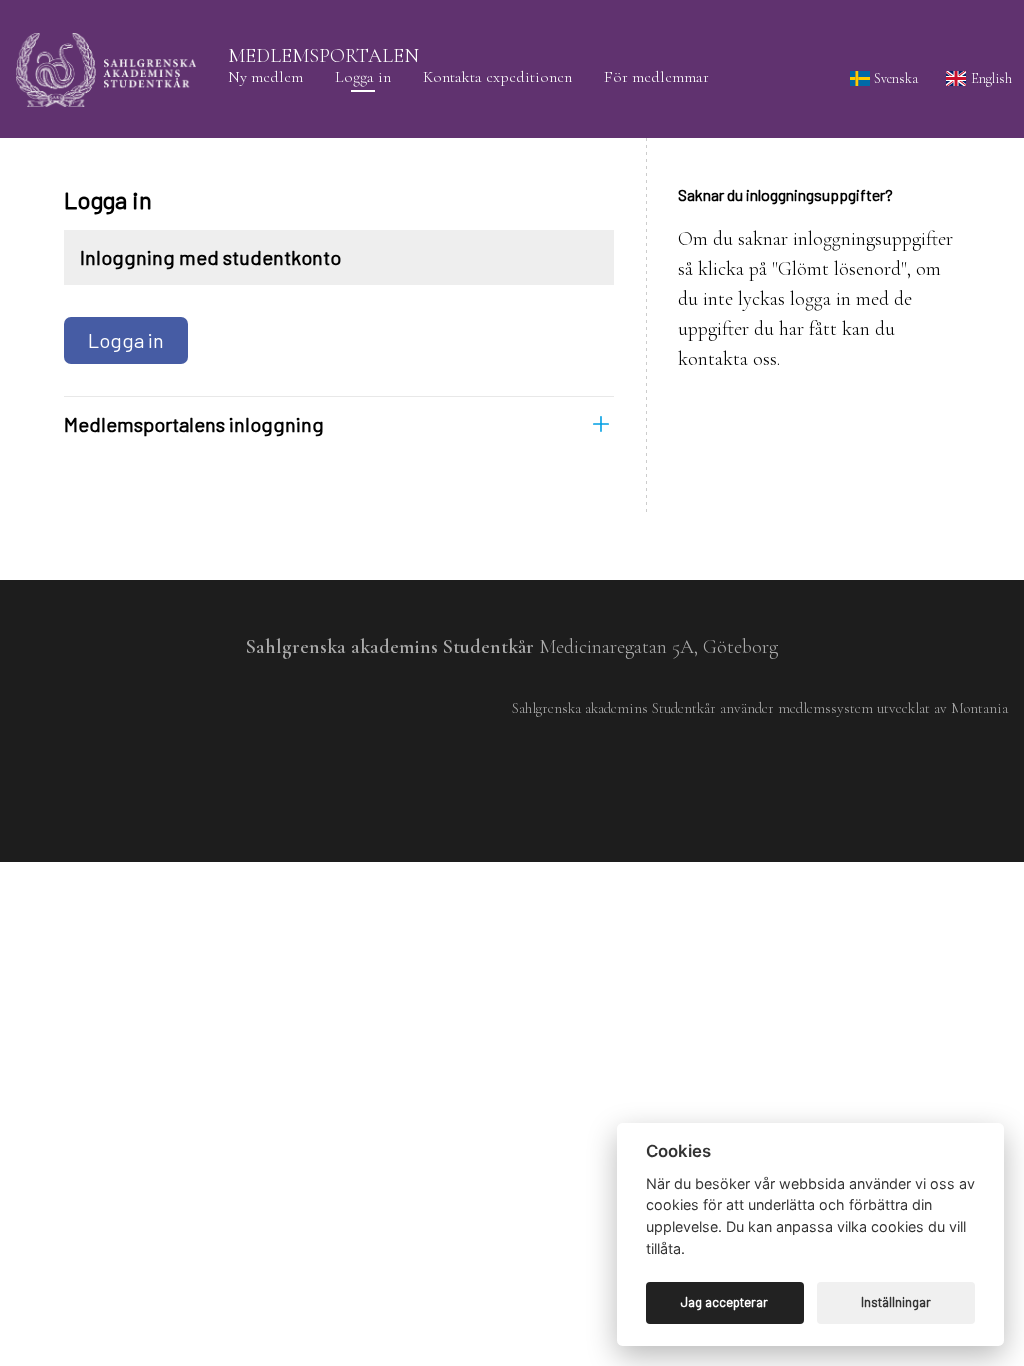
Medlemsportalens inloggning (194, 424)
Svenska (894, 78)
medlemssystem (825, 708)
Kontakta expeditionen (497, 77)
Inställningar (896, 1302)
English (990, 78)
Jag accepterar (724, 1302)
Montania (979, 708)
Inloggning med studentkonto (210, 257)
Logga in (363, 77)
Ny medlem (265, 77)
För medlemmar (656, 77)
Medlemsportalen (323, 56)
